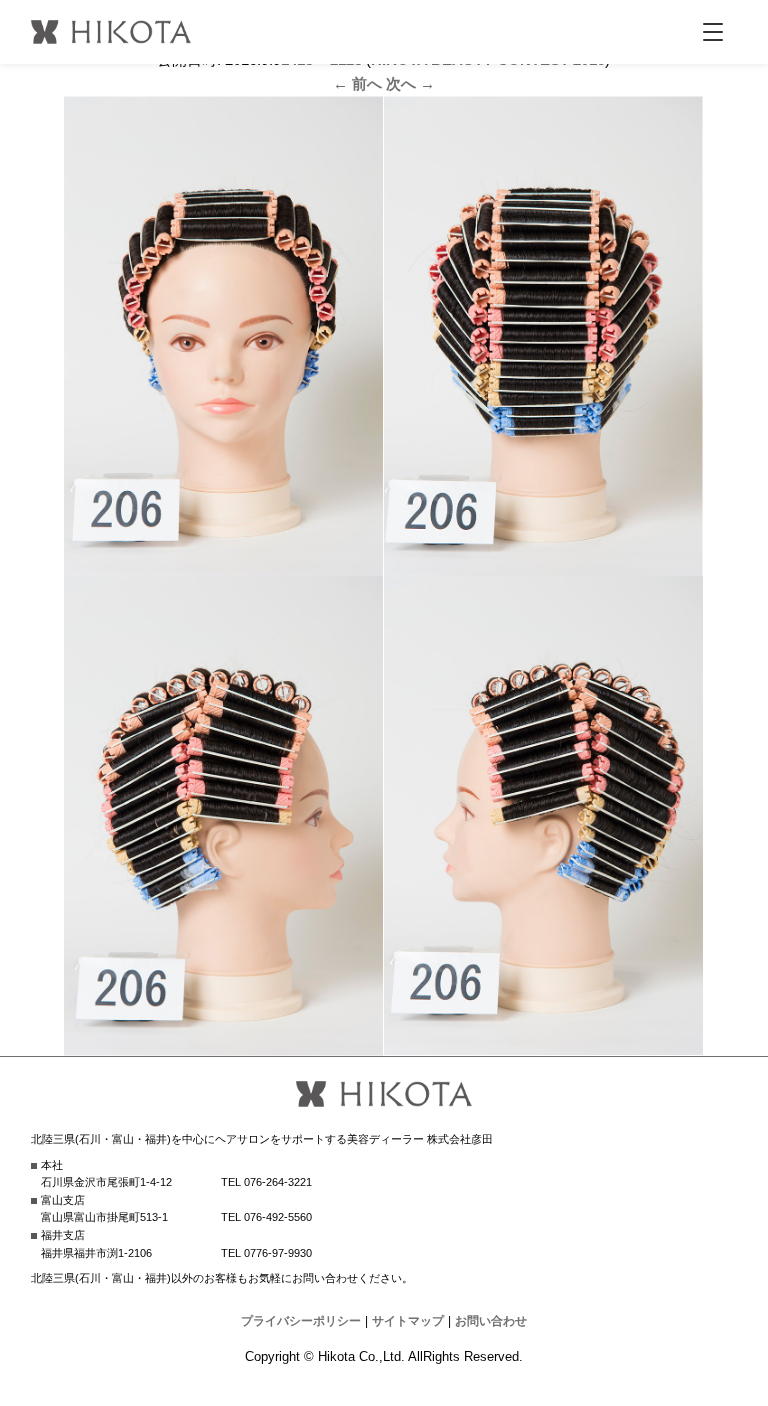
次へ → (410, 83)
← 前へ (357, 83)
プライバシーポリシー (301, 1321)
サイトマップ (408, 1321)
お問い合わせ (491, 1321)
